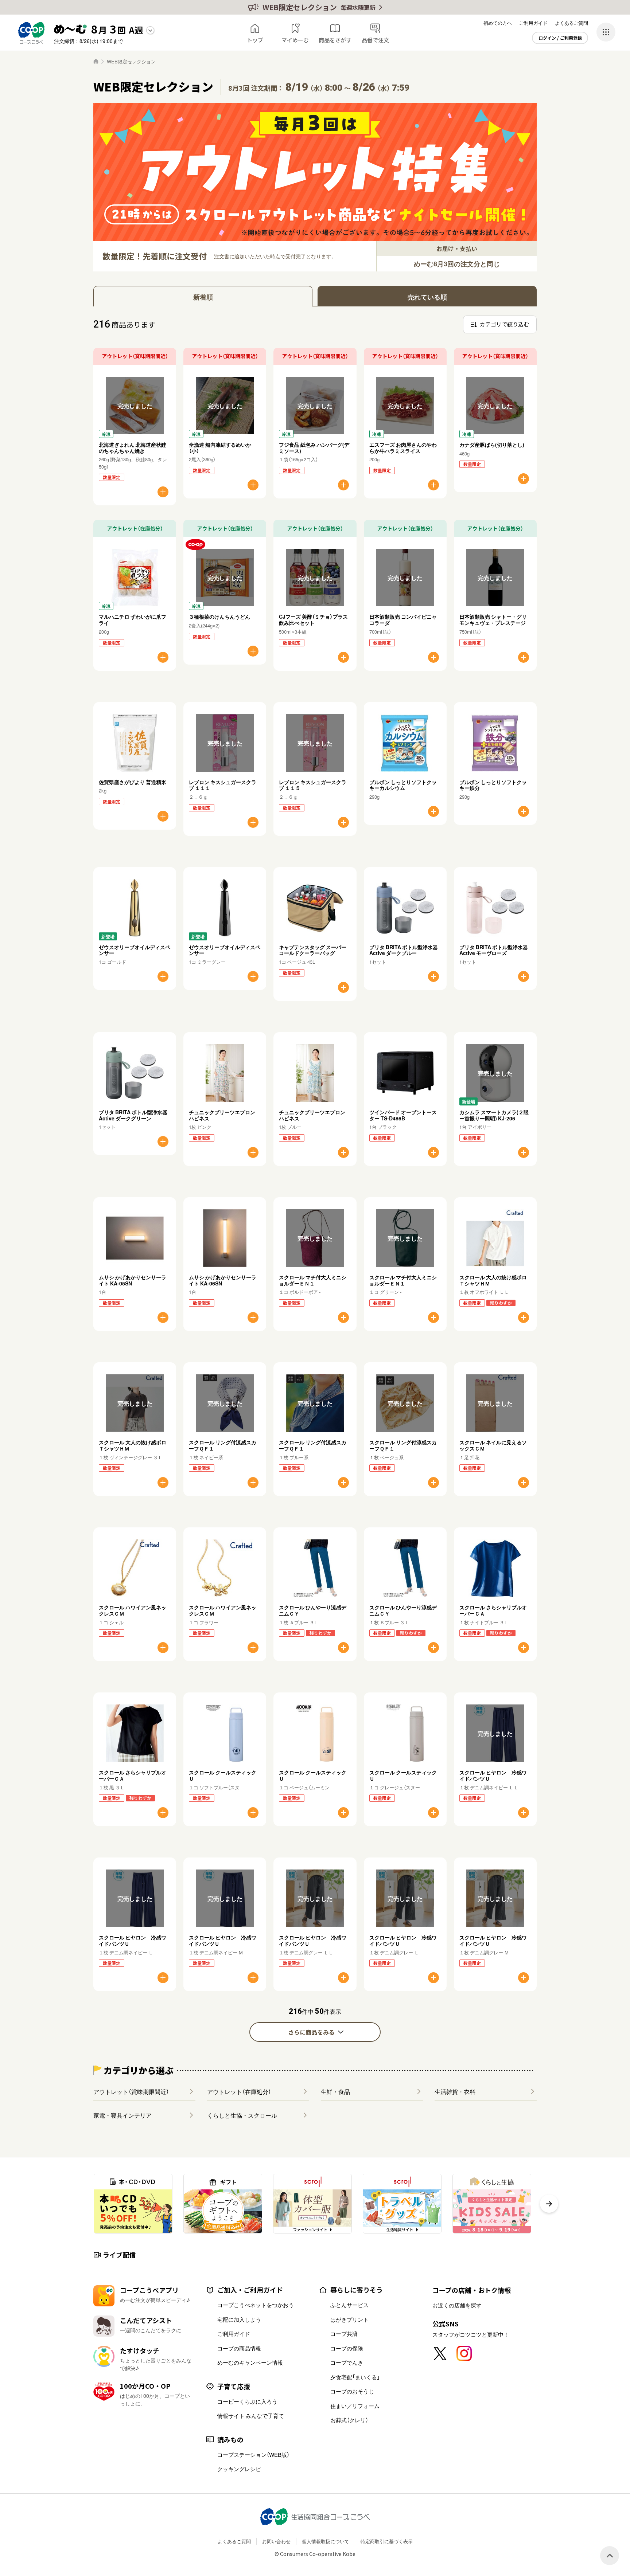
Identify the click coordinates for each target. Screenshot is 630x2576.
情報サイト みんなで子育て (251, 2416)
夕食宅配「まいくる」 (355, 2377)
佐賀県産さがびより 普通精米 (133, 782)
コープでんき (347, 2362)
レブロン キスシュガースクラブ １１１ (223, 785)
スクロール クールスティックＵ (223, 1775)
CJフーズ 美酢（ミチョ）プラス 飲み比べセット (316, 620)
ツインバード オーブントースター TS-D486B (403, 1115)
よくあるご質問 (571, 23)
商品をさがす (335, 40)
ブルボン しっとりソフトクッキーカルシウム (403, 785)
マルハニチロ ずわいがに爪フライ (133, 620)
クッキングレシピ (239, 2469)
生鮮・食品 (335, 2091)
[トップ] (96, 61)
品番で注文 (375, 40)
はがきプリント (349, 2319)
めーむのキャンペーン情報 (250, 2362)
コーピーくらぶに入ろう (247, 2401)
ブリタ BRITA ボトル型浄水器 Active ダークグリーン (133, 1115)
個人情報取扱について (326, 2541)
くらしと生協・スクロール (242, 2115)
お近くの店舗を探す (457, 2305)
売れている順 (427, 297)
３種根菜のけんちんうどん (219, 616)
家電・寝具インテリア (122, 2115)
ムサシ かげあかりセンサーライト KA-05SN (133, 1280)
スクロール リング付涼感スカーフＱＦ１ (223, 1445)
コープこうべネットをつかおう (256, 2305)
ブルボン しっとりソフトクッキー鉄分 (493, 785)
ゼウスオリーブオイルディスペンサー (135, 950)
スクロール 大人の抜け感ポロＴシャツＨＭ (493, 1280)
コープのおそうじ (352, 2391)
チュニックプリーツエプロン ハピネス (222, 1115)
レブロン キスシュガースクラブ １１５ (313, 785)
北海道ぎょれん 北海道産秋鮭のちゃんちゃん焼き (133, 448)
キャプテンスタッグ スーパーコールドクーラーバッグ (313, 950)
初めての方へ (498, 23)
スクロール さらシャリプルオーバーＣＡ (493, 1610)
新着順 (203, 297)
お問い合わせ (276, 2541)
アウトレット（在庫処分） (239, 2091)
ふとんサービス (349, 2305)
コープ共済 (344, 2334)
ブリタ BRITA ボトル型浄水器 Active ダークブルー (404, 950)
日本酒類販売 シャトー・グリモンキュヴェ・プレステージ (493, 620)
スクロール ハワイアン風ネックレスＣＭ (133, 1610)
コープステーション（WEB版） (253, 2455)
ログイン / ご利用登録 (560, 38)
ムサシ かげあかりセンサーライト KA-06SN (223, 1280)
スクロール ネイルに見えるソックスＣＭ (493, 1445)
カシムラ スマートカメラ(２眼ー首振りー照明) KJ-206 (494, 1115)
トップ (255, 40)
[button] (549, 2204)
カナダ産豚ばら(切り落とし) (492, 445)
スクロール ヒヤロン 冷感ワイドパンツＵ (493, 1775)
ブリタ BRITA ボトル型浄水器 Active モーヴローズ (494, 950)
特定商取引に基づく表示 (387, 2541)
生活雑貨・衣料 (455, 2091)
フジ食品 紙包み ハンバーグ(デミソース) (314, 448)
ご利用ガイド (533, 23)
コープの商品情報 (239, 2348)
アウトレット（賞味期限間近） (131, 2091)
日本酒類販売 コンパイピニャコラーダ (403, 620)
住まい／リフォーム (355, 2406)
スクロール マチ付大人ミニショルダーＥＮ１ (313, 1280)
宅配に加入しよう (239, 2319)
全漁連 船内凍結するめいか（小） (220, 448)
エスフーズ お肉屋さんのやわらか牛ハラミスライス (403, 448)
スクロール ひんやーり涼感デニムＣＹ (313, 1610)
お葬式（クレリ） (349, 2420)
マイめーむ (295, 40)
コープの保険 (347, 2348)
